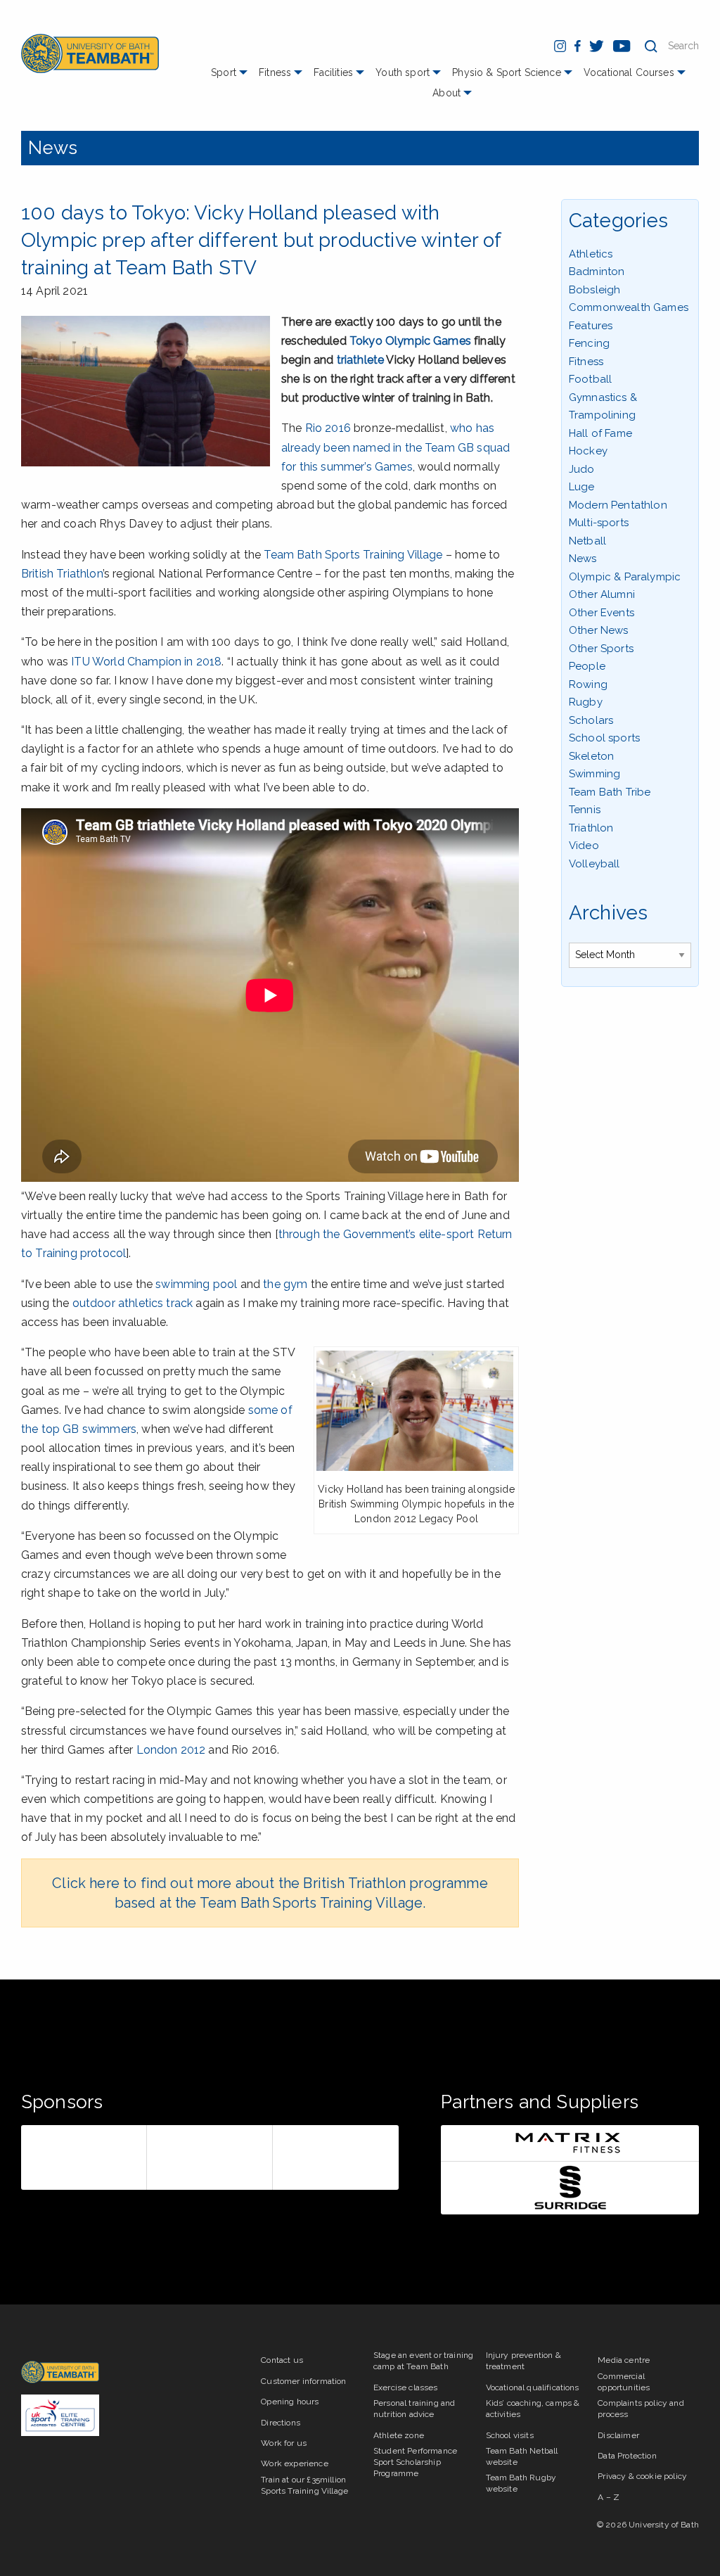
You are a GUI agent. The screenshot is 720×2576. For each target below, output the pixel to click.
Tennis (585, 810)
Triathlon (591, 828)
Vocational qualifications (533, 2387)
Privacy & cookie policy (642, 2476)
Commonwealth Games (629, 307)
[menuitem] (231, 78)
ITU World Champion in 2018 (146, 662)
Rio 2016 (328, 428)
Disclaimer (618, 2435)
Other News (599, 630)
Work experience (294, 2463)
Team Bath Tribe (610, 792)
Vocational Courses (629, 72)
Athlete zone (399, 2435)
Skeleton (591, 756)
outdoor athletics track (133, 1303)
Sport (224, 72)
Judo (582, 469)
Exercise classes (406, 2387)
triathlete (361, 360)
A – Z (609, 2497)
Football (590, 379)
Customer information (303, 2381)
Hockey (588, 451)
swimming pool (196, 1284)
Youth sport (403, 72)
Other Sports (601, 649)
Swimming (594, 774)
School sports (604, 738)
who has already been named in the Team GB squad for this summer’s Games (396, 447)
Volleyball (594, 864)
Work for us (284, 2443)
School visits (510, 2435)
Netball (587, 541)
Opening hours (290, 2402)
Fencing (589, 343)
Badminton (597, 272)
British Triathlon (62, 574)
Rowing (588, 684)
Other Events (602, 613)
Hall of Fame (600, 433)
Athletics (591, 254)
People (587, 666)
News (53, 148)
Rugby (586, 702)
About (446, 93)
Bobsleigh (594, 290)
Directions (281, 2423)
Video (584, 846)
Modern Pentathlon (618, 505)
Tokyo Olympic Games (410, 341)
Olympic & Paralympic (625, 577)
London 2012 (171, 1750)
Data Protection (627, 2456)
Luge (582, 487)
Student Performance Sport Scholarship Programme (415, 2462)
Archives (608, 913)
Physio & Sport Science (507, 72)
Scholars (591, 720)
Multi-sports (599, 523)
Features (591, 326)
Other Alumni (602, 594)
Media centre (624, 2360)
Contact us (282, 2360)
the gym (285, 1284)
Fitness (275, 72)
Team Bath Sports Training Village (353, 555)
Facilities (333, 72)
